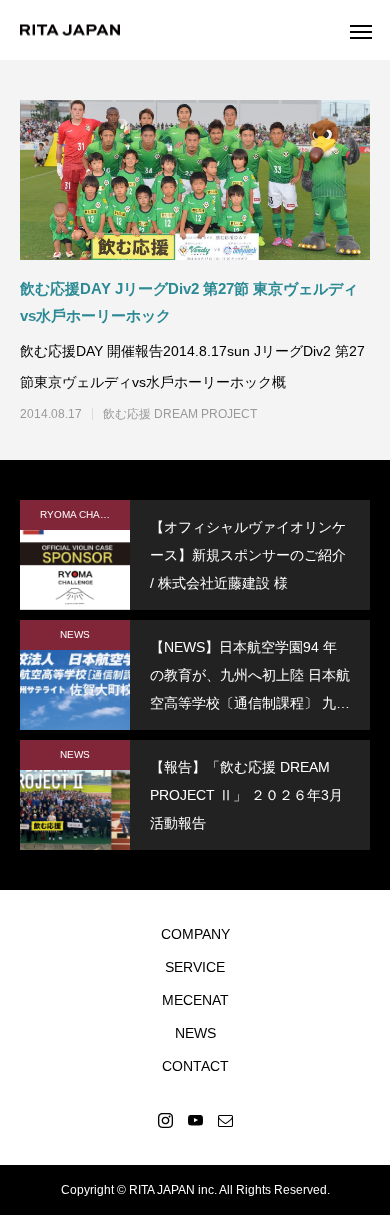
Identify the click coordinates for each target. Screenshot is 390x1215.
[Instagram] (165, 1120)
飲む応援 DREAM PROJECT (180, 414)
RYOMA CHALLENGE (85, 514)
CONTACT (195, 1066)
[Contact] (225, 1120)
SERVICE (195, 967)
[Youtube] (195, 1120)
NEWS (75, 634)
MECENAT (195, 1000)
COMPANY (195, 934)
